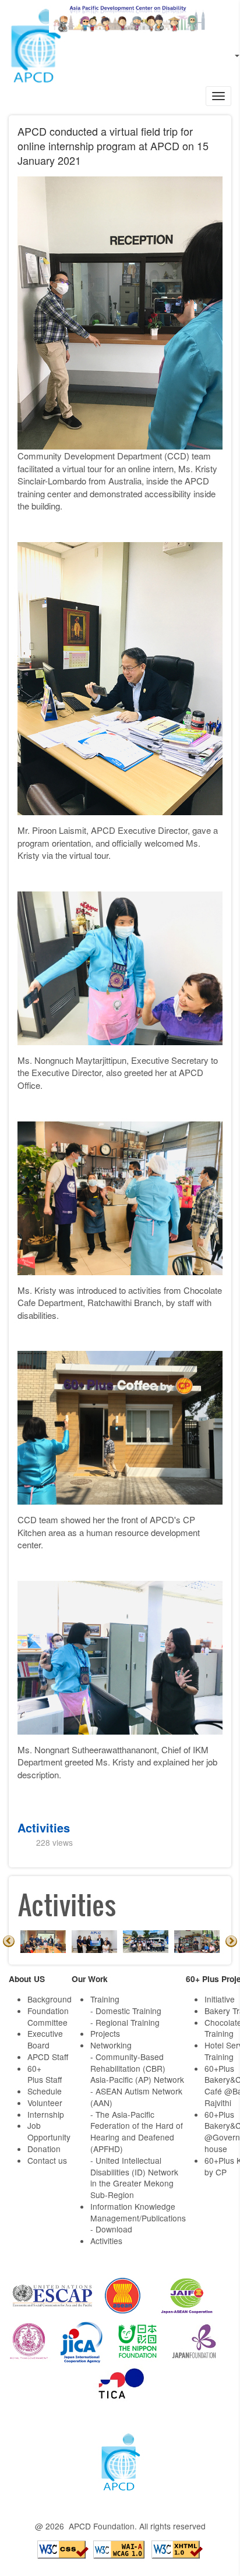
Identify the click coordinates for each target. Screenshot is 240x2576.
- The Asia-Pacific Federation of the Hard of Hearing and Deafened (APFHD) (137, 2131)
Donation (44, 2149)
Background (50, 1999)
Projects (105, 2033)
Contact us (47, 2160)
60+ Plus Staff (45, 2074)
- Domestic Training (126, 2011)
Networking (111, 2045)
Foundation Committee (48, 2016)
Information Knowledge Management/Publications (138, 2212)
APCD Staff (48, 2057)
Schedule (45, 2091)
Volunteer (45, 2103)
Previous (9, 1941)
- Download (111, 2229)
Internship (46, 2114)
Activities (44, 1827)
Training (105, 1999)
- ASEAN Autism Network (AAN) (136, 2097)
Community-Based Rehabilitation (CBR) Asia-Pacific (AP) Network (137, 2068)
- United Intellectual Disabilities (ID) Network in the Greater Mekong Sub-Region (134, 2177)
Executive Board (45, 2039)
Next (231, 1941)
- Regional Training (125, 2022)
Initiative (220, 1999)
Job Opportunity (49, 2131)
